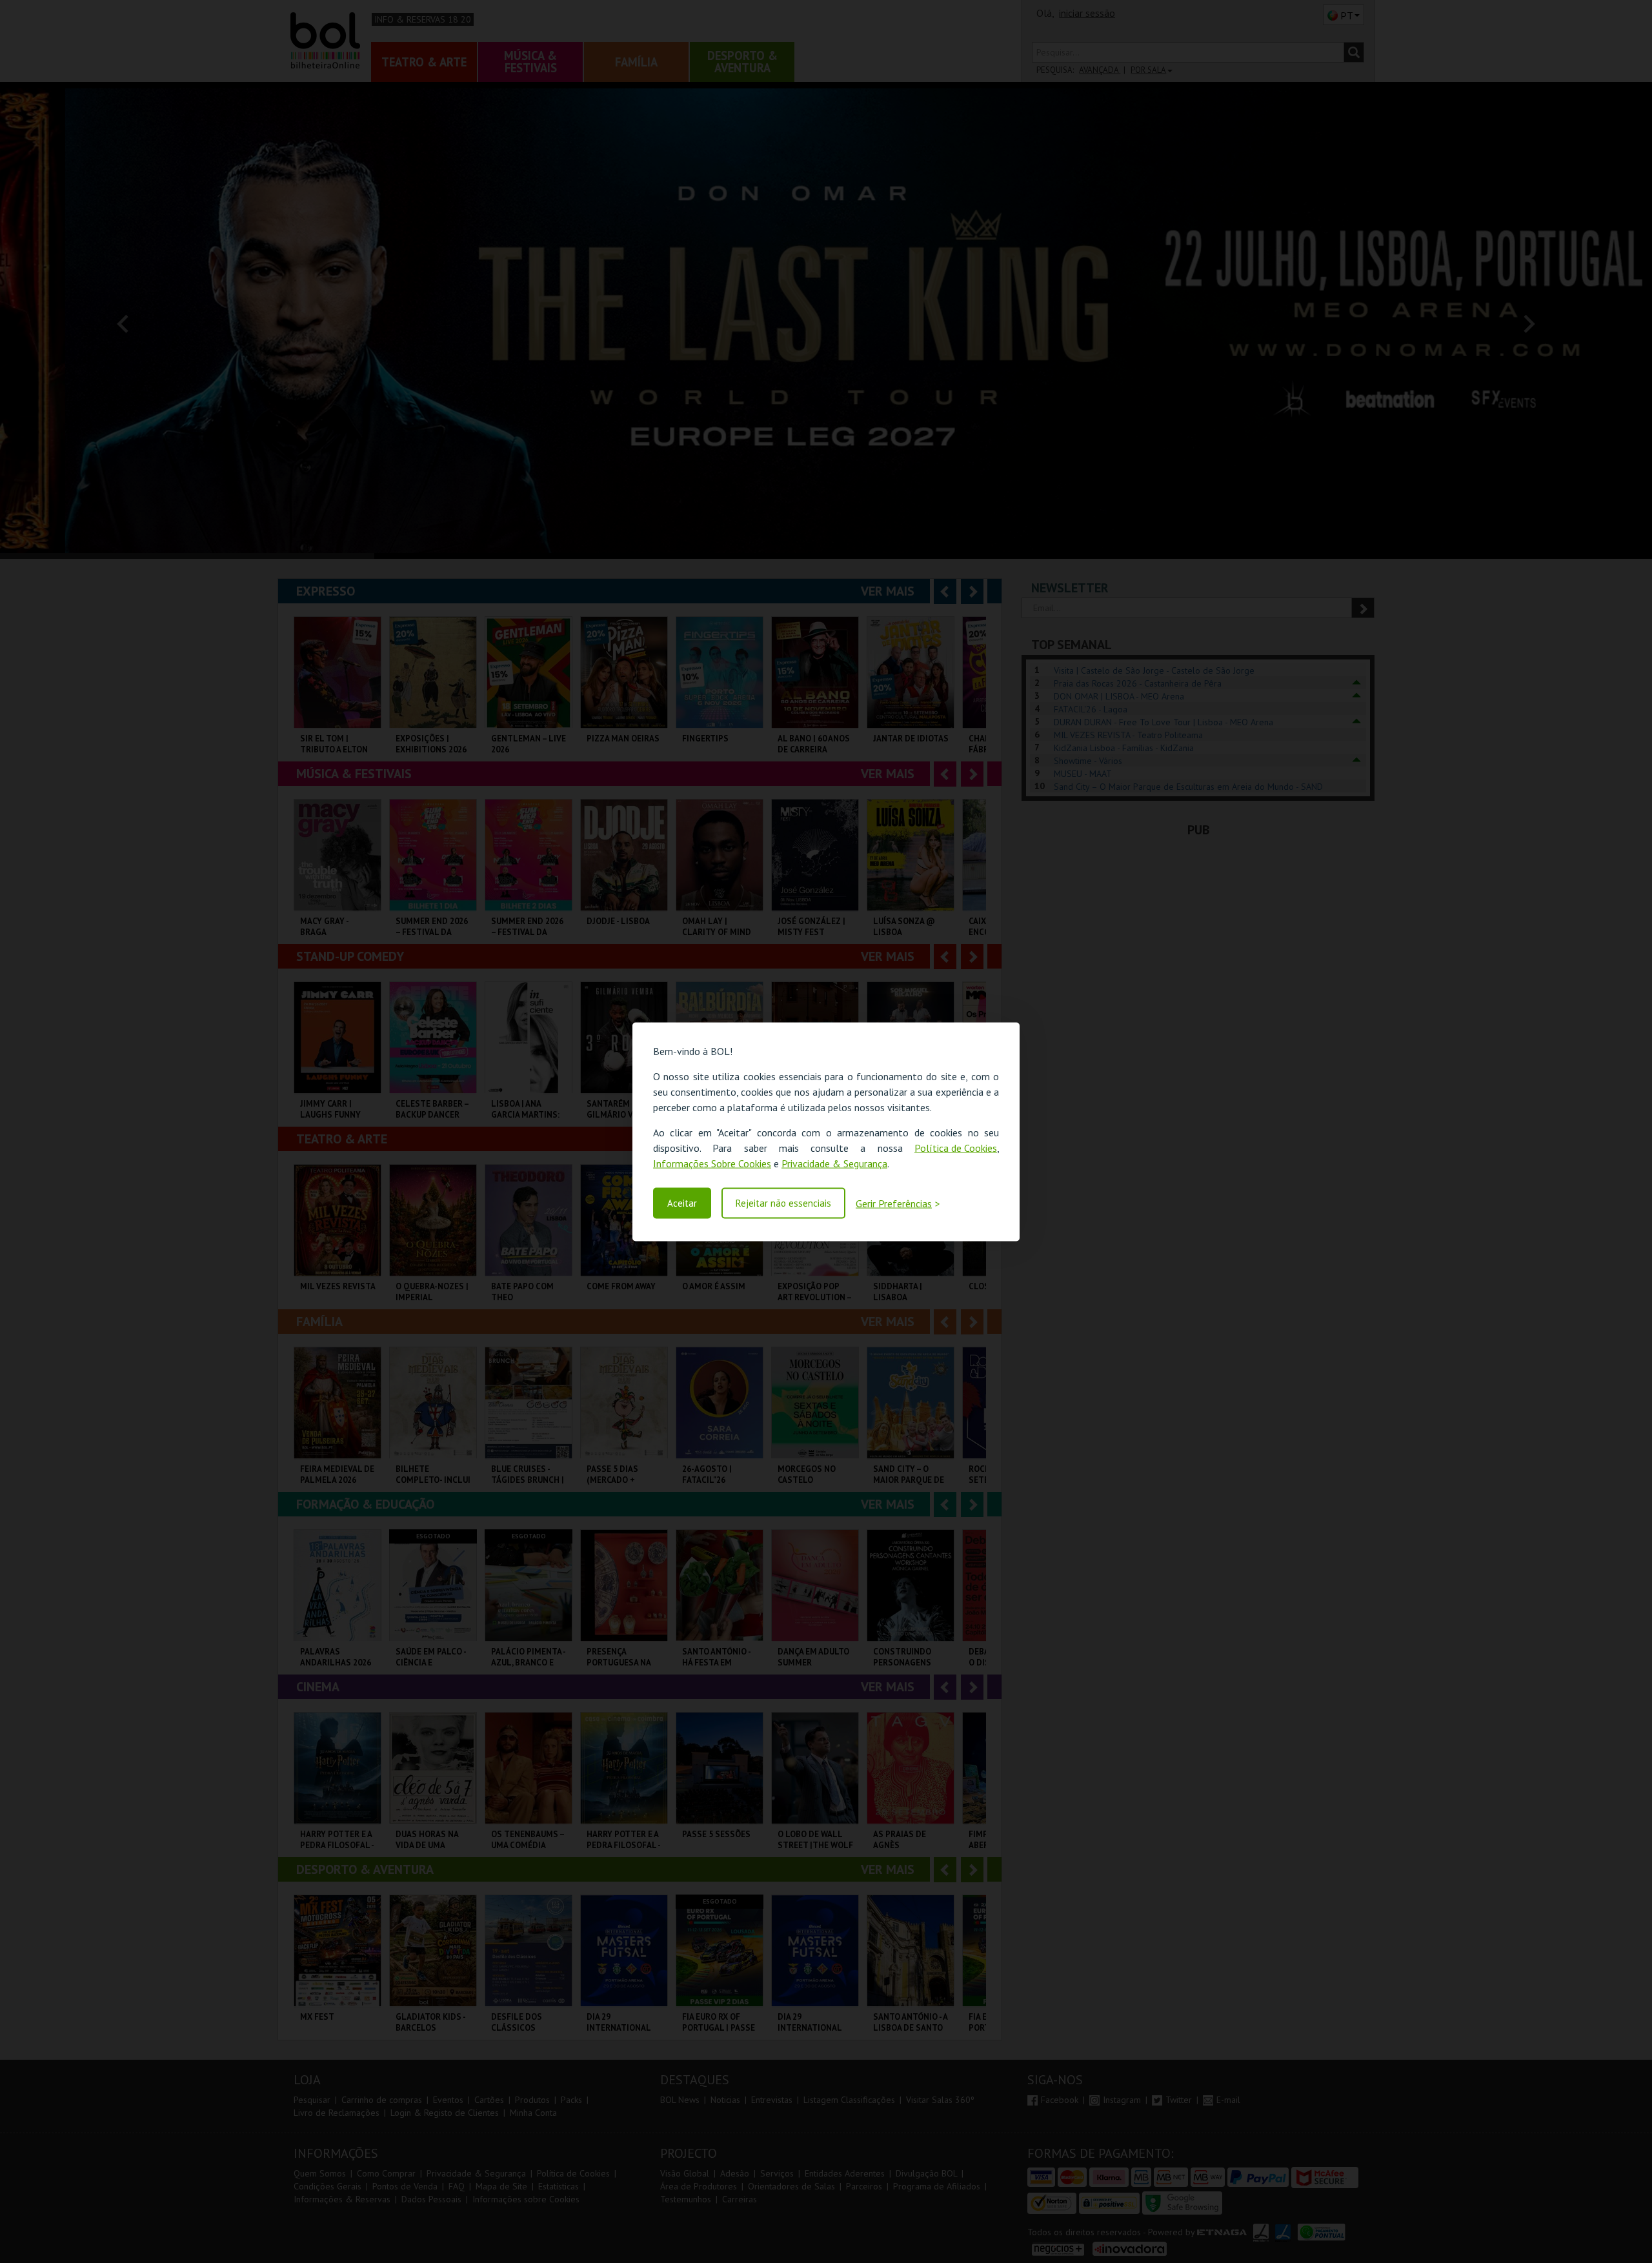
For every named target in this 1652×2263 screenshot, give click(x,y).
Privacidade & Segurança (834, 1163)
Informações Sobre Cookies (712, 1163)
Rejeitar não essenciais (783, 1203)
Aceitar (682, 1203)
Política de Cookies (956, 1147)
